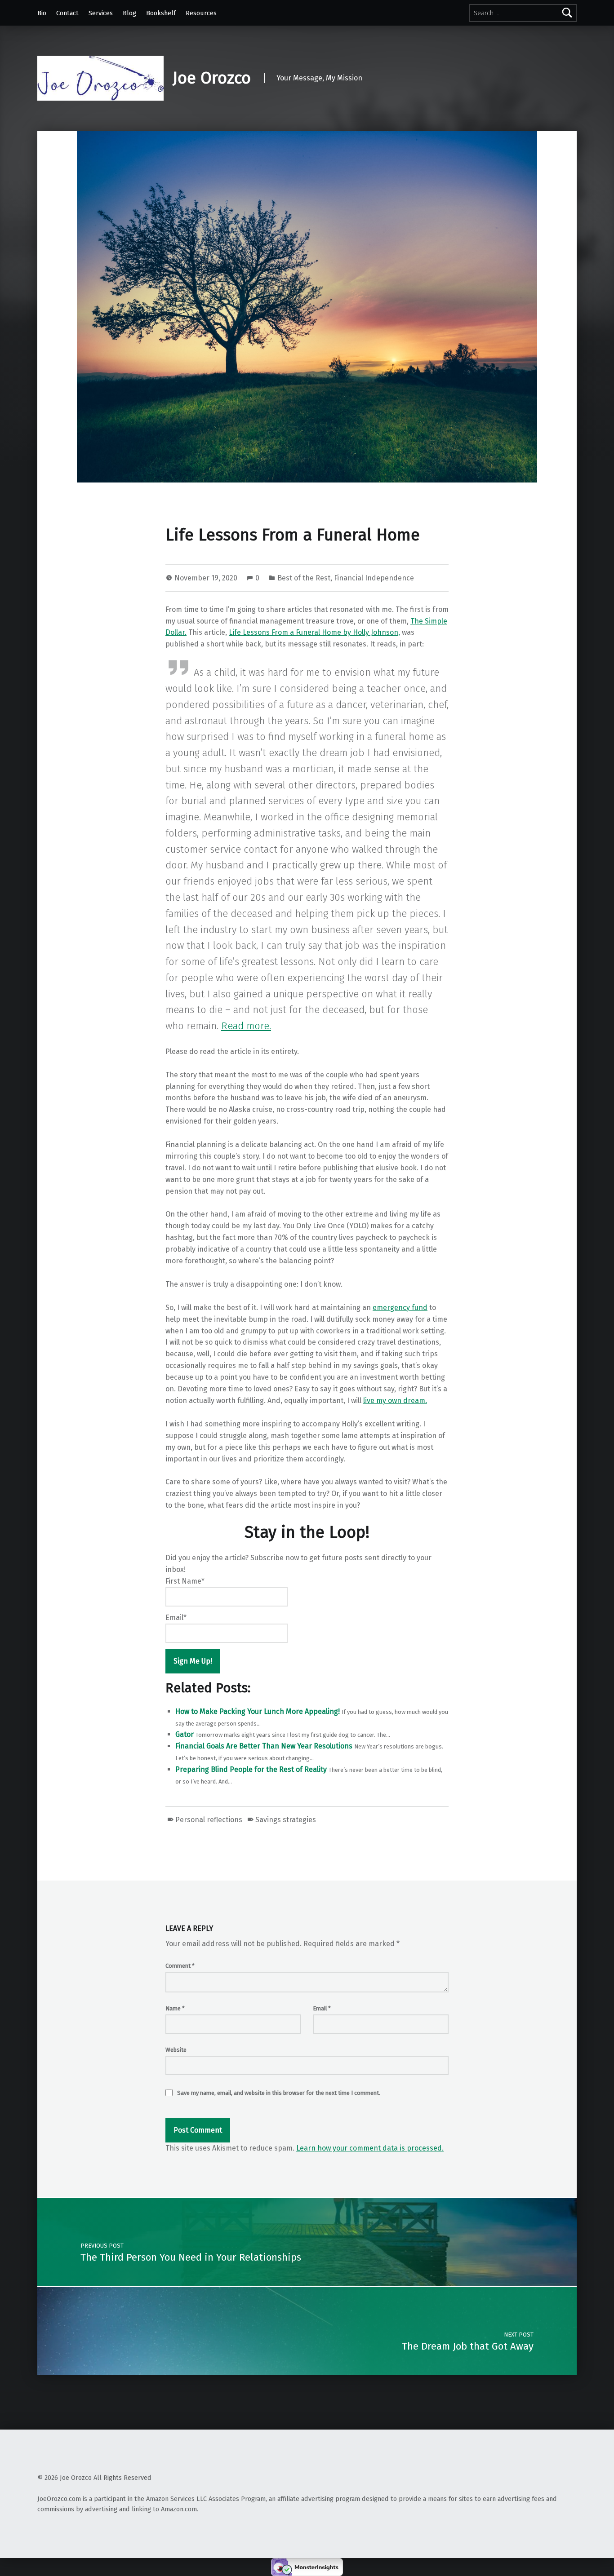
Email (322, 2008)
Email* (176, 1618)
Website (176, 2050)
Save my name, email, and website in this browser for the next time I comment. (279, 2093)
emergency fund (400, 1308)
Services (101, 13)
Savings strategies (286, 1820)
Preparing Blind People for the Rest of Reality (251, 1769)
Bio (42, 13)
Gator (185, 1734)
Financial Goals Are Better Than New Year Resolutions (264, 1746)
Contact (67, 13)
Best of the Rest (304, 578)
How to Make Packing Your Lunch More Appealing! (258, 1711)
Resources (201, 13)
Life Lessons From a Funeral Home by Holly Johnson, (314, 632)
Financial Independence (374, 578)
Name (175, 2008)
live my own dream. (395, 1401)
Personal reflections (209, 1820)
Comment (180, 1966)
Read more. (246, 1026)
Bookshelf (161, 13)
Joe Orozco (212, 78)
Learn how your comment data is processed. (370, 2148)
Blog (129, 13)
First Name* (185, 1581)
